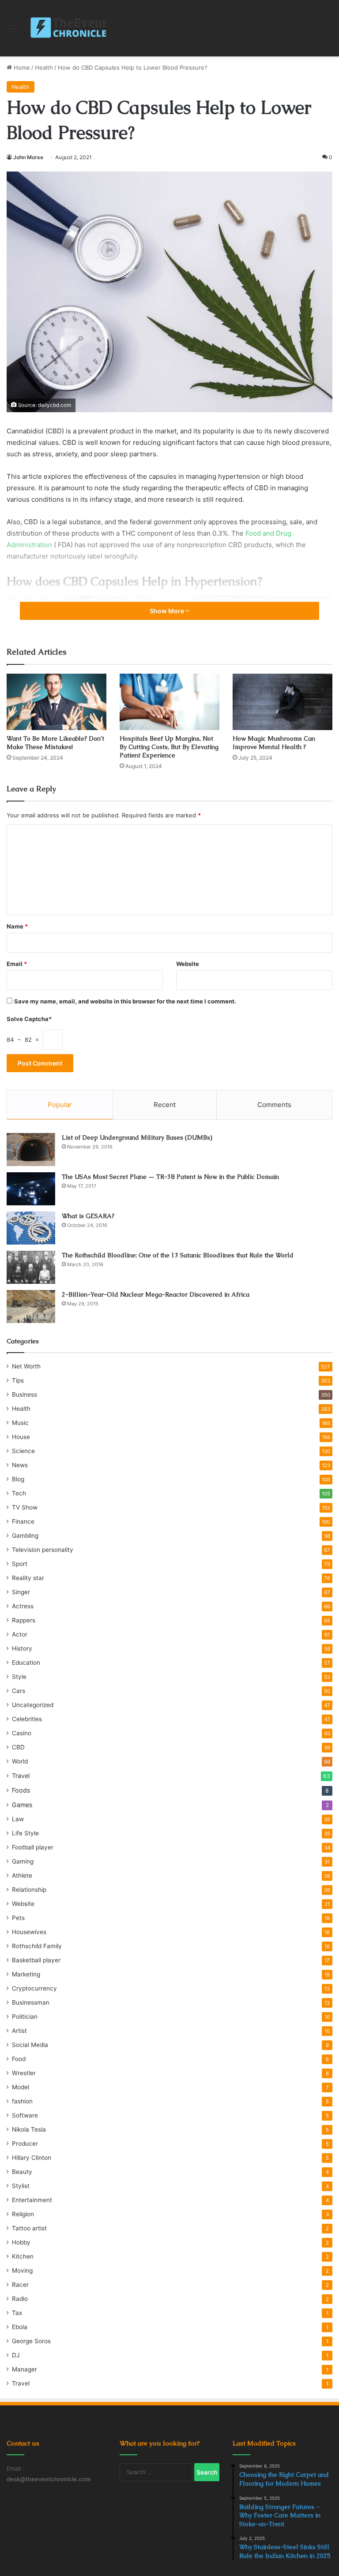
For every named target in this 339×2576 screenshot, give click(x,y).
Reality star (28, 1578)
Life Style (25, 1833)
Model (21, 2087)
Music (20, 1423)
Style (19, 1677)
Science (23, 1451)
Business (24, 1394)
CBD (18, 1747)
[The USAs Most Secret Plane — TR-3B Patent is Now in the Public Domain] (31, 1189)
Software (25, 2115)
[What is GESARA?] (31, 1228)
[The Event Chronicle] (70, 28)
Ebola (20, 2327)
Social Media (30, 2045)
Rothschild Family (37, 1946)
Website (188, 964)
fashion (22, 2101)
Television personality (43, 1550)
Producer (25, 2144)
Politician (25, 2017)
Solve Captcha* (29, 1019)
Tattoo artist (29, 2228)
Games (22, 1805)
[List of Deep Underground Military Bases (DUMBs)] (31, 1150)
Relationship (29, 1890)
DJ (16, 2355)
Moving (22, 2270)
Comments (274, 1105)
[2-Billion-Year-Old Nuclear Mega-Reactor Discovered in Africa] (31, 1307)
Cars (19, 1691)
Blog (18, 1479)
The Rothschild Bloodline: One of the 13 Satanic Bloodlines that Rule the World (178, 1255)
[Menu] (11, 32)
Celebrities (27, 1719)
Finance (23, 1521)
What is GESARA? (88, 1216)
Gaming (23, 1861)
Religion (23, 2214)
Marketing (26, 1974)
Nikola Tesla (29, 2129)
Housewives (29, 1932)
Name (17, 926)
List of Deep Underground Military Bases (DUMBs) (137, 1137)
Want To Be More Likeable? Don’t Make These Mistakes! (55, 743)
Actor (20, 1634)
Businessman (31, 2002)
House (21, 1437)
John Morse (28, 157)
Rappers (24, 1620)
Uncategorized (33, 1705)
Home (21, 67)
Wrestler (24, 2073)
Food (19, 2059)
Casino (22, 1733)
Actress (23, 1606)
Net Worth (26, 1366)
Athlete (22, 1875)
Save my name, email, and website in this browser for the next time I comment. (125, 1001)
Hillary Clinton (32, 2158)
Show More (168, 611)
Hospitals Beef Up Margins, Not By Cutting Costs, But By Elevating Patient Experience (169, 747)
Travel (21, 1776)
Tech (19, 1493)
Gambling (25, 1536)
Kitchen (23, 2256)
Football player (33, 1847)
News (20, 1465)
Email (17, 964)
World (20, 1761)
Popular (60, 1105)
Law (18, 1819)
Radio (20, 2299)
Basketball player (36, 1960)
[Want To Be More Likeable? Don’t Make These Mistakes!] (56, 702)
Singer (21, 1592)
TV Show (25, 1507)
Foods (21, 1790)
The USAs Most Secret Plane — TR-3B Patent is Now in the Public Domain (170, 1177)
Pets (18, 1918)
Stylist (21, 2186)
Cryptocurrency (34, 1988)
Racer (20, 2285)
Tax (17, 2313)
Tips (18, 1380)
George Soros (31, 2341)
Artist (19, 2031)
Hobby (21, 2242)
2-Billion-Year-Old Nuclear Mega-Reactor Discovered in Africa (156, 1294)
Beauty (22, 2172)
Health (44, 67)
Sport (20, 1564)
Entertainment (32, 2200)
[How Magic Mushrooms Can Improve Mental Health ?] (282, 702)
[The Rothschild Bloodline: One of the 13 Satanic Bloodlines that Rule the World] (31, 1267)
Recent (165, 1105)
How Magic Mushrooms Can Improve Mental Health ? (274, 743)
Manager (24, 2369)
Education (26, 1663)
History (22, 1648)
